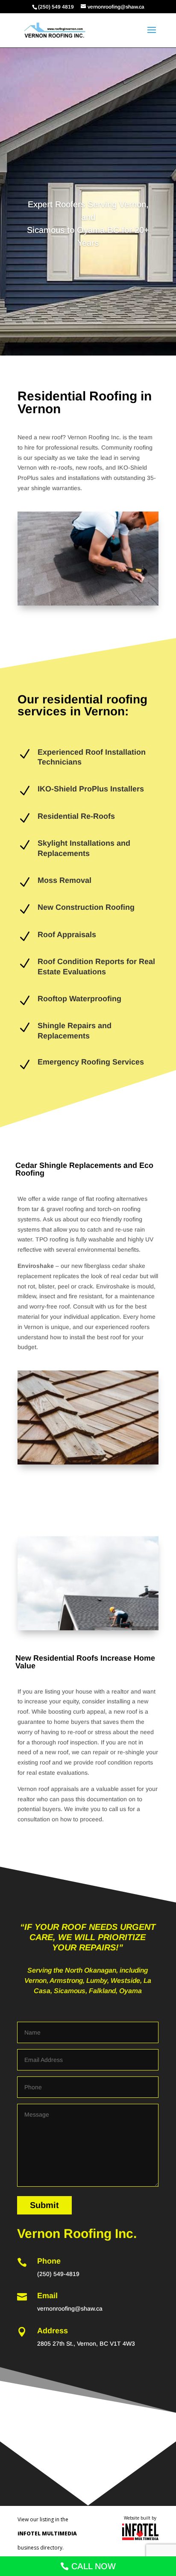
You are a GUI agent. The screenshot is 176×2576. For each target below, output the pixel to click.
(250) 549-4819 (58, 2274)
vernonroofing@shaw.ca (70, 2308)
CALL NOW (94, 2566)
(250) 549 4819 (56, 7)
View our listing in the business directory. (47, 2533)
